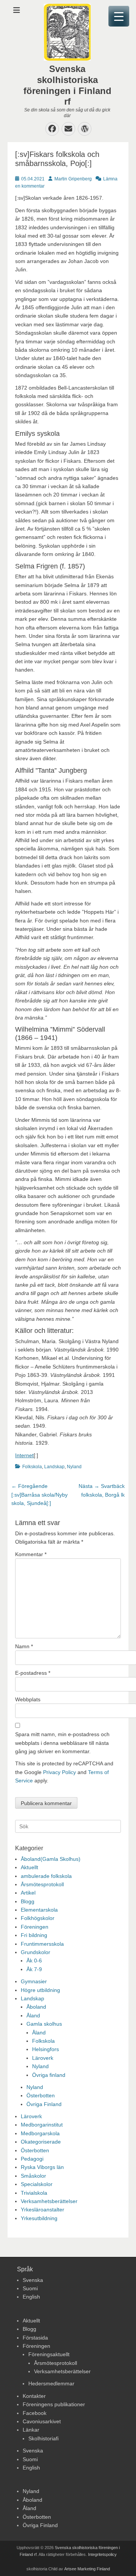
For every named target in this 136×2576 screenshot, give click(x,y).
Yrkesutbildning (39, 2218)
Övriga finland (49, 2075)
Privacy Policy (59, 1772)
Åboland (36, 2007)
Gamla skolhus (44, 2024)
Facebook (35, 2413)
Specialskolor (37, 2184)
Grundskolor (36, 1952)
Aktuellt (29, 1867)
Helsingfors (46, 2049)
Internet (24, 1455)
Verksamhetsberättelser (49, 2201)
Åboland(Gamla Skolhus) (51, 1859)
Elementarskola (39, 1910)
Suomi (30, 2288)
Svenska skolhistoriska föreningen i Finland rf (67, 85)
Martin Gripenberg (73, 179)
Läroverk (43, 2058)
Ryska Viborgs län (42, 2167)
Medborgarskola (40, 2133)
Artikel (28, 1893)
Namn (24, 1646)
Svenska (33, 2280)
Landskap (54, 1467)
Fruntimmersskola (42, 1944)
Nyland (74, 1467)
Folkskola (32, 1467)
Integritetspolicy (102, 2554)
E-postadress (33, 1673)
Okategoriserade (41, 2142)
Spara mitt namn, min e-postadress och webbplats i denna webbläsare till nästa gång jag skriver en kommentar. (62, 1743)
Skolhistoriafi (43, 2438)
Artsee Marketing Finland (87, 2569)
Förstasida (35, 2338)
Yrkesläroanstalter (42, 2210)
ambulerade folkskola (46, 1876)
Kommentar (31, 1554)
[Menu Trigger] (119, 16)
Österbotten (41, 2095)
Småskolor (33, 2176)
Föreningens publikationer (54, 2404)
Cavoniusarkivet (42, 2421)
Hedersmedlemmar (51, 2383)
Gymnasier (34, 1981)
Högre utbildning (40, 1990)
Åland (33, 2015)
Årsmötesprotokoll (42, 1884)
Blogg (28, 1901)
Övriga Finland (44, 2104)
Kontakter (34, 2396)
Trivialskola (34, 2193)
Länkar (31, 2430)
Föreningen (35, 1927)
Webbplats (28, 1699)
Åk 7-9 (34, 1969)
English (31, 2297)
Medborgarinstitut (42, 2125)
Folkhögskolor (38, 1918)
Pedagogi (32, 2159)
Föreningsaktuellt (49, 2354)
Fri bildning (34, 1935)
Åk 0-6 (34, 1961)
